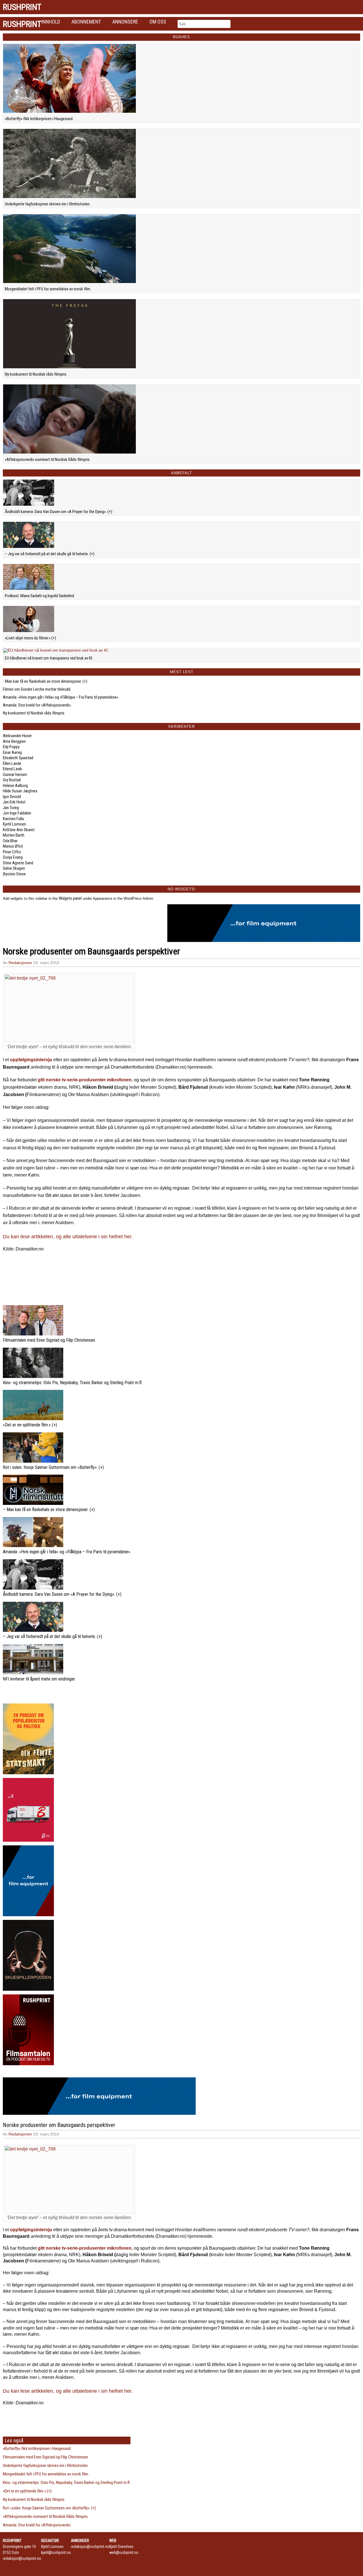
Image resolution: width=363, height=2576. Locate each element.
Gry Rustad (12, 780)
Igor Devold (12, 797)
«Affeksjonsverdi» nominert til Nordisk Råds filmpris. (48, 460)
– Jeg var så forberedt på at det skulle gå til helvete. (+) (50, 554)
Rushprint (22, 7)
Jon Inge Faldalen (17, 813)
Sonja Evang (13, 857)
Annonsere (125, 22)
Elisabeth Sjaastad (18, 758)
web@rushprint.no (124, 2552)
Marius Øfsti (13, 846)
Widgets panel (70, 898)
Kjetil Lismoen (14, 824)
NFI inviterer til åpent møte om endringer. (39, 1679)
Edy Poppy (11, 747)
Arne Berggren (14, 741)
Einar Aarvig (12, 752)
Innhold (51, 22)
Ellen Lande (12, 763)
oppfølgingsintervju (31, 1060)
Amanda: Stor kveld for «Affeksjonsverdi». (37, 705)
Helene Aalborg (15, 786)
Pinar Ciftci (12, 852)
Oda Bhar (10, 841)
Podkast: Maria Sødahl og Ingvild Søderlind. (40, 596)
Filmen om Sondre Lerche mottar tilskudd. (37, 689)
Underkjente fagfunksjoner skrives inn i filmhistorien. (48, 204)
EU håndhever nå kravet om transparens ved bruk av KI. (49, 658)
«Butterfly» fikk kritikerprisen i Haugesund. (39, 119)
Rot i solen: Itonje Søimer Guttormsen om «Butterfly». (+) (53, 1467)
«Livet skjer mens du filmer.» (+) (30, 638)
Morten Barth (14, 835)
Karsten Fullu (13, 819)
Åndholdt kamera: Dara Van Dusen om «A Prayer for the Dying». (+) (59, 512)
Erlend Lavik (12, 769)
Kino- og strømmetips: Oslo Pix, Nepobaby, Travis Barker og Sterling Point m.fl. (73, 1383)
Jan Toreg (11, 808)
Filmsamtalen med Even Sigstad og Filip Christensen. (49, 1340)
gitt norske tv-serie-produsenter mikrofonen (85, 1080)
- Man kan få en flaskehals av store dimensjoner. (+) (45, 681)
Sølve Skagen (14, 868)
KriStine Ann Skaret (19, 830)
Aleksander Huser (17, 736)
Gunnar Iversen (15, 775)
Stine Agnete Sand (18, 863)
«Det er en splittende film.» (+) (30, 1425)
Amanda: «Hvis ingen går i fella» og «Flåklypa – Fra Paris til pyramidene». (61, 697)
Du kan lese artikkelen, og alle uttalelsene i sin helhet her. (68, 1237)
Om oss (158, 22)
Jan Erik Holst (14, 802)
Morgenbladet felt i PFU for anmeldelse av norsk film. (48, 289)
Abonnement (86, 22)
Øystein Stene (14, 874)
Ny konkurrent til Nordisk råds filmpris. (36, 374)
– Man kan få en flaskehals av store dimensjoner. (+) (49, 1510)
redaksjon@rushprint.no (22, 2558)
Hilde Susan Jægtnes (20, 791)
